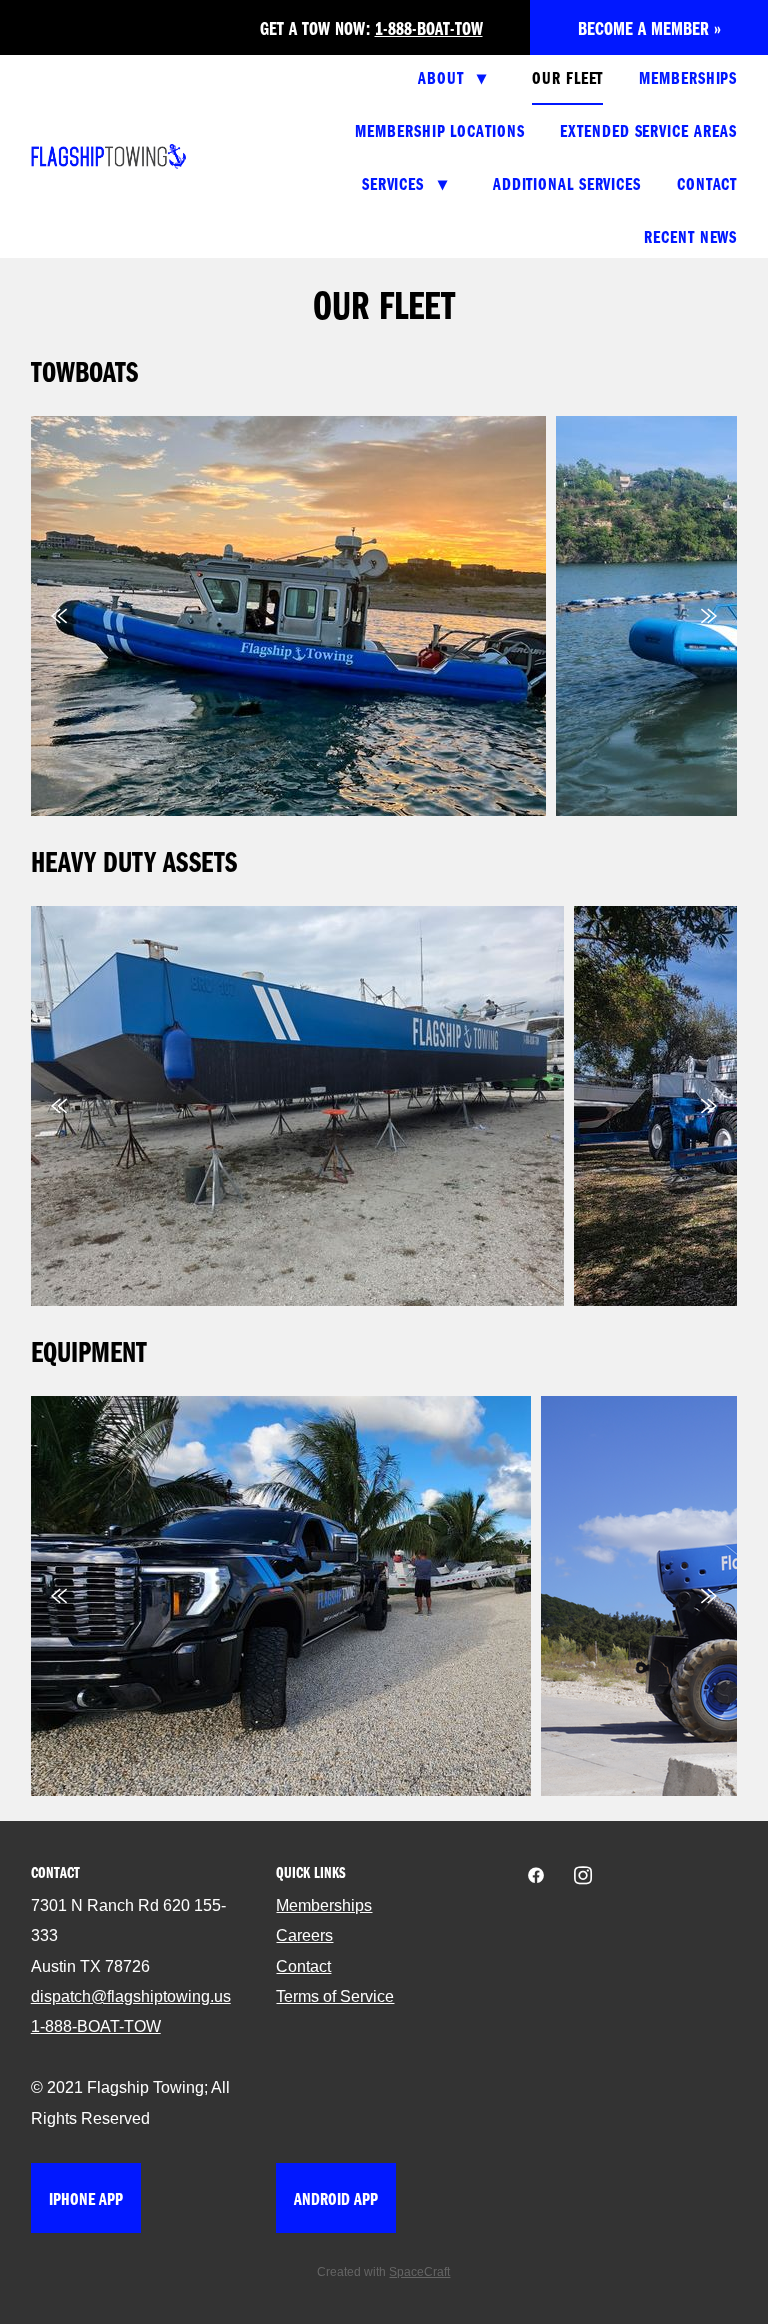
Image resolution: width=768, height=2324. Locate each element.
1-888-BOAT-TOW (429, 27)
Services (405, 183)
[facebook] (535, 1876)
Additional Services (567, 183)
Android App (336, 2198)
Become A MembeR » (649, 27)
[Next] (709, 616)
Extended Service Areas (648, 130)
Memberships (688, 77)
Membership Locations (439, 130)
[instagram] (582, 1876)
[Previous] (59, 616)
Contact (707, 183)
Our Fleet (567, 77)
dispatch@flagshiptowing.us (131, 1996)
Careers (304, 1935)
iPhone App (86, 2198)
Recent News (690, 236)
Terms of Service (335, 1996)
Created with (383, 2272)
